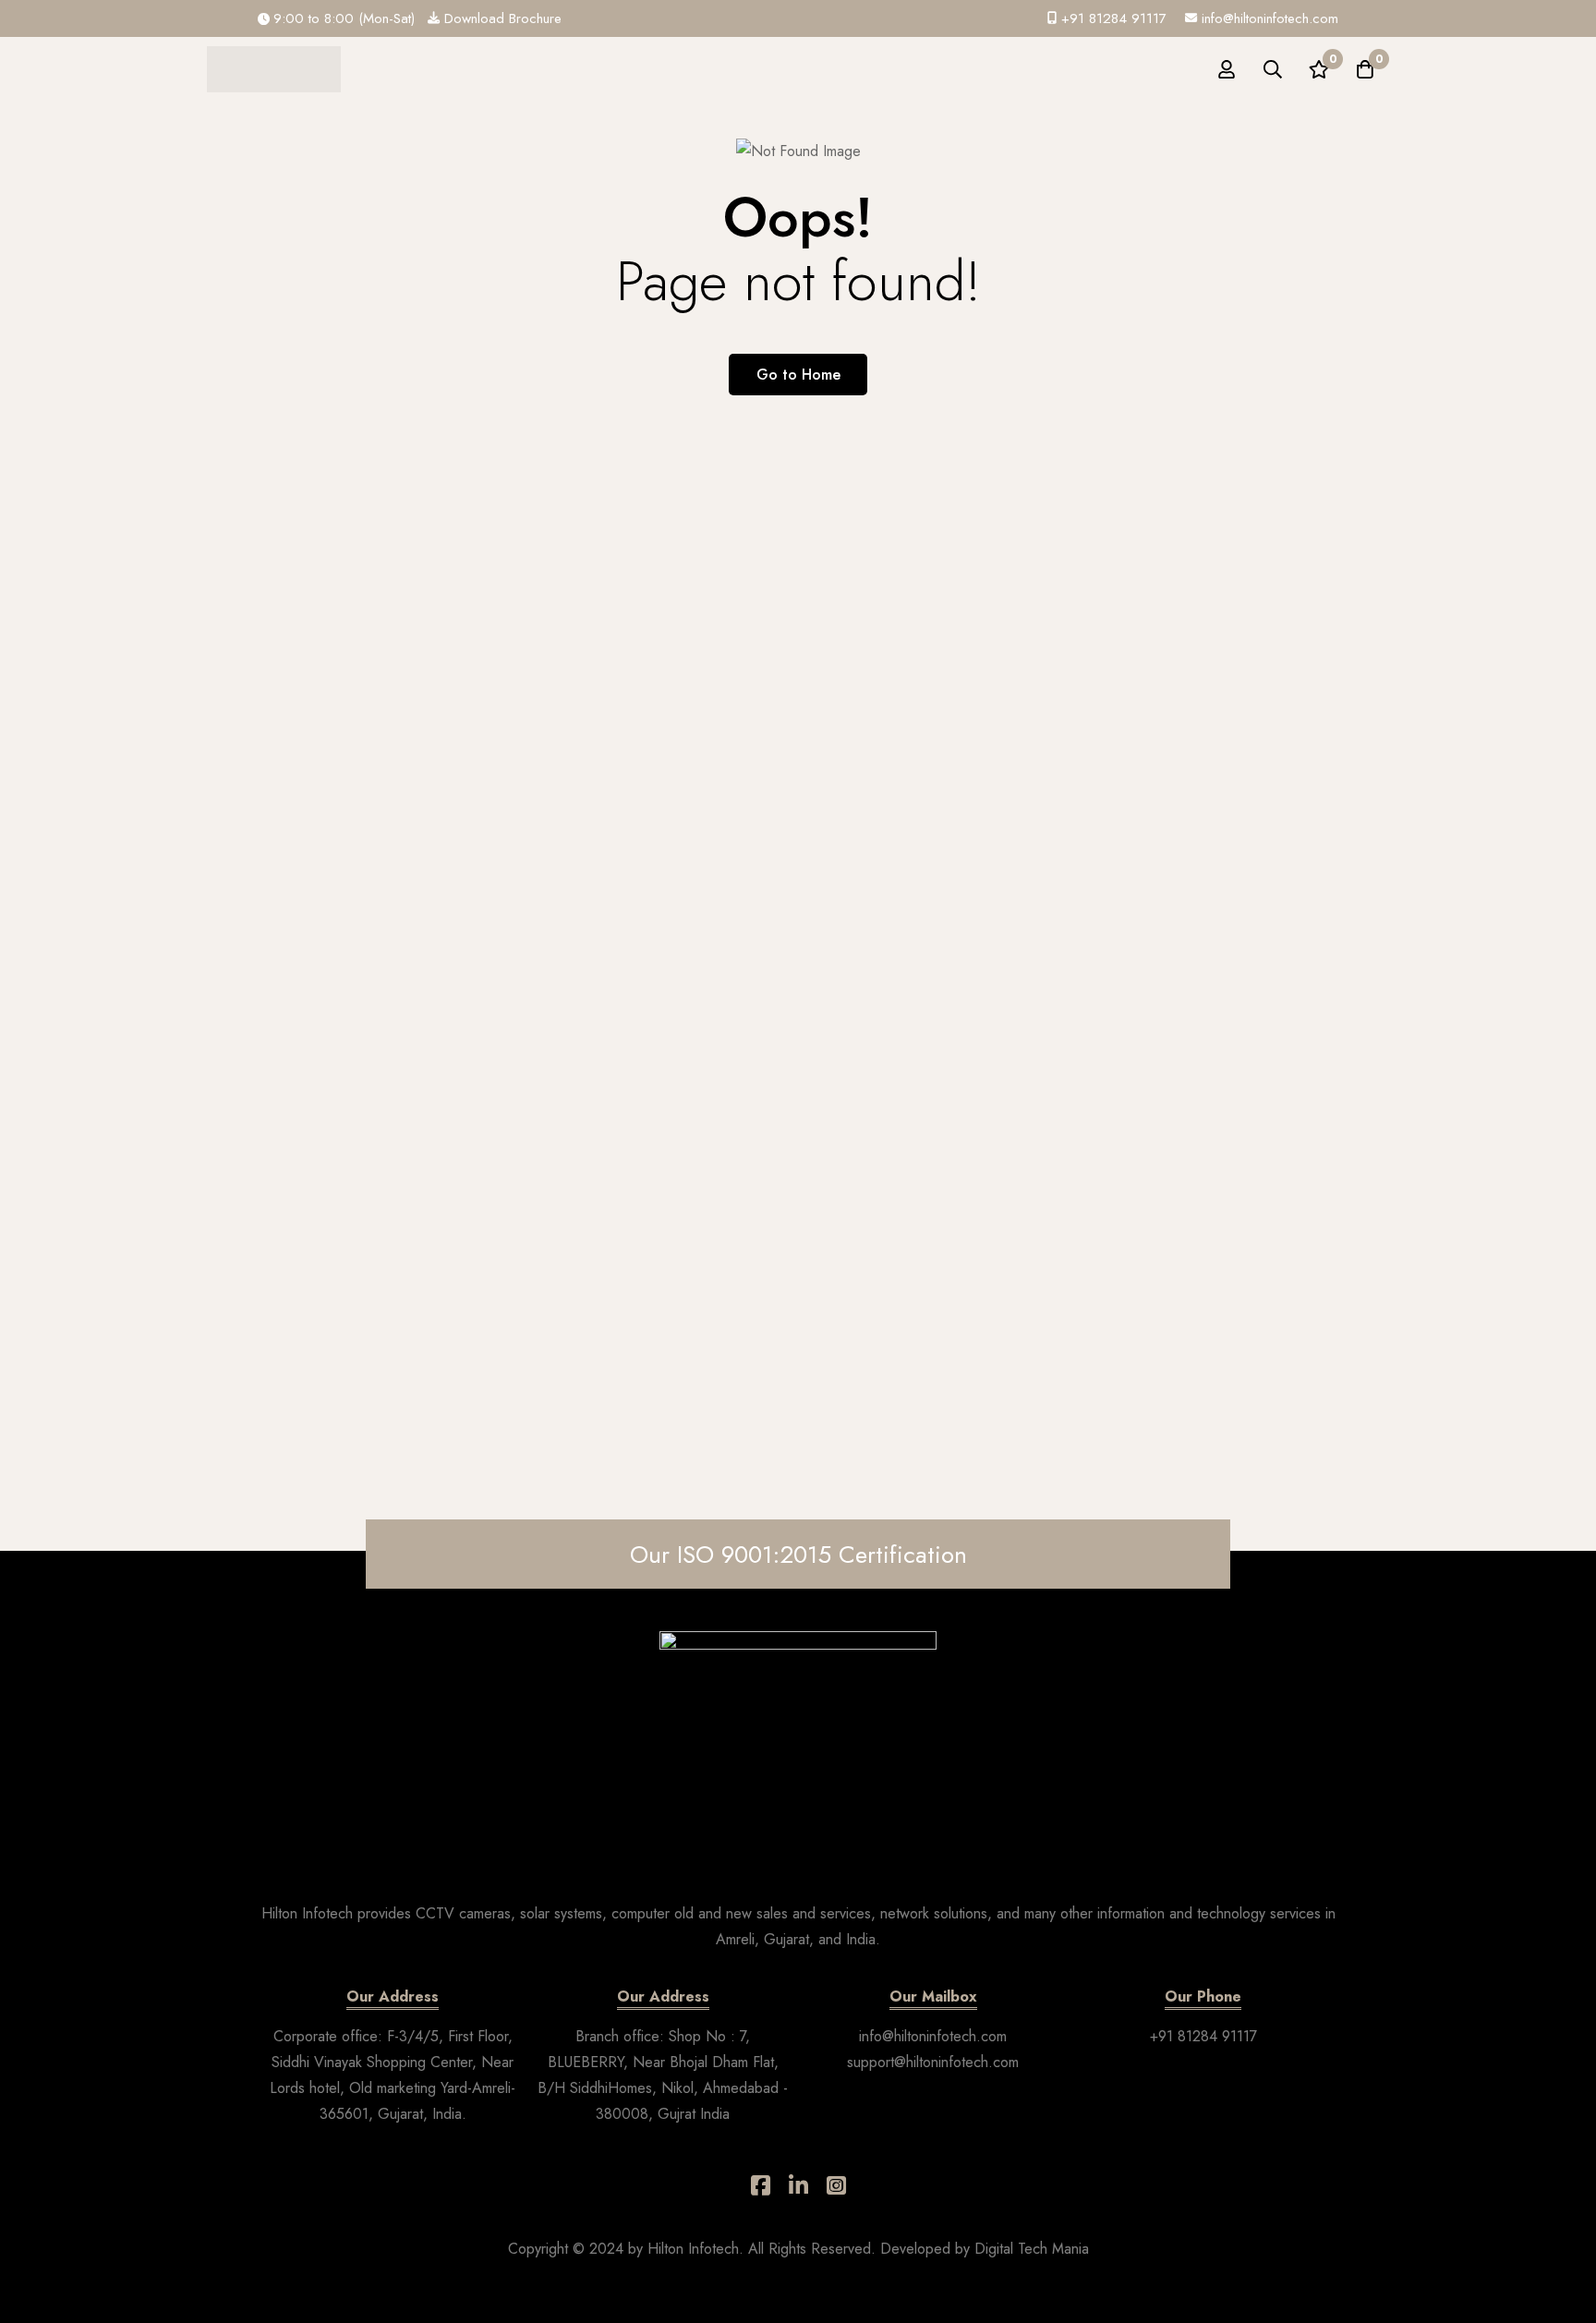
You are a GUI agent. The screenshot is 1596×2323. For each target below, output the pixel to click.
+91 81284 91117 (1203, 2036)
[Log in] (1227, 69)
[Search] (1273, 69)
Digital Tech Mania (1032, 2249)
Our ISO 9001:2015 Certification (798, 1555)
